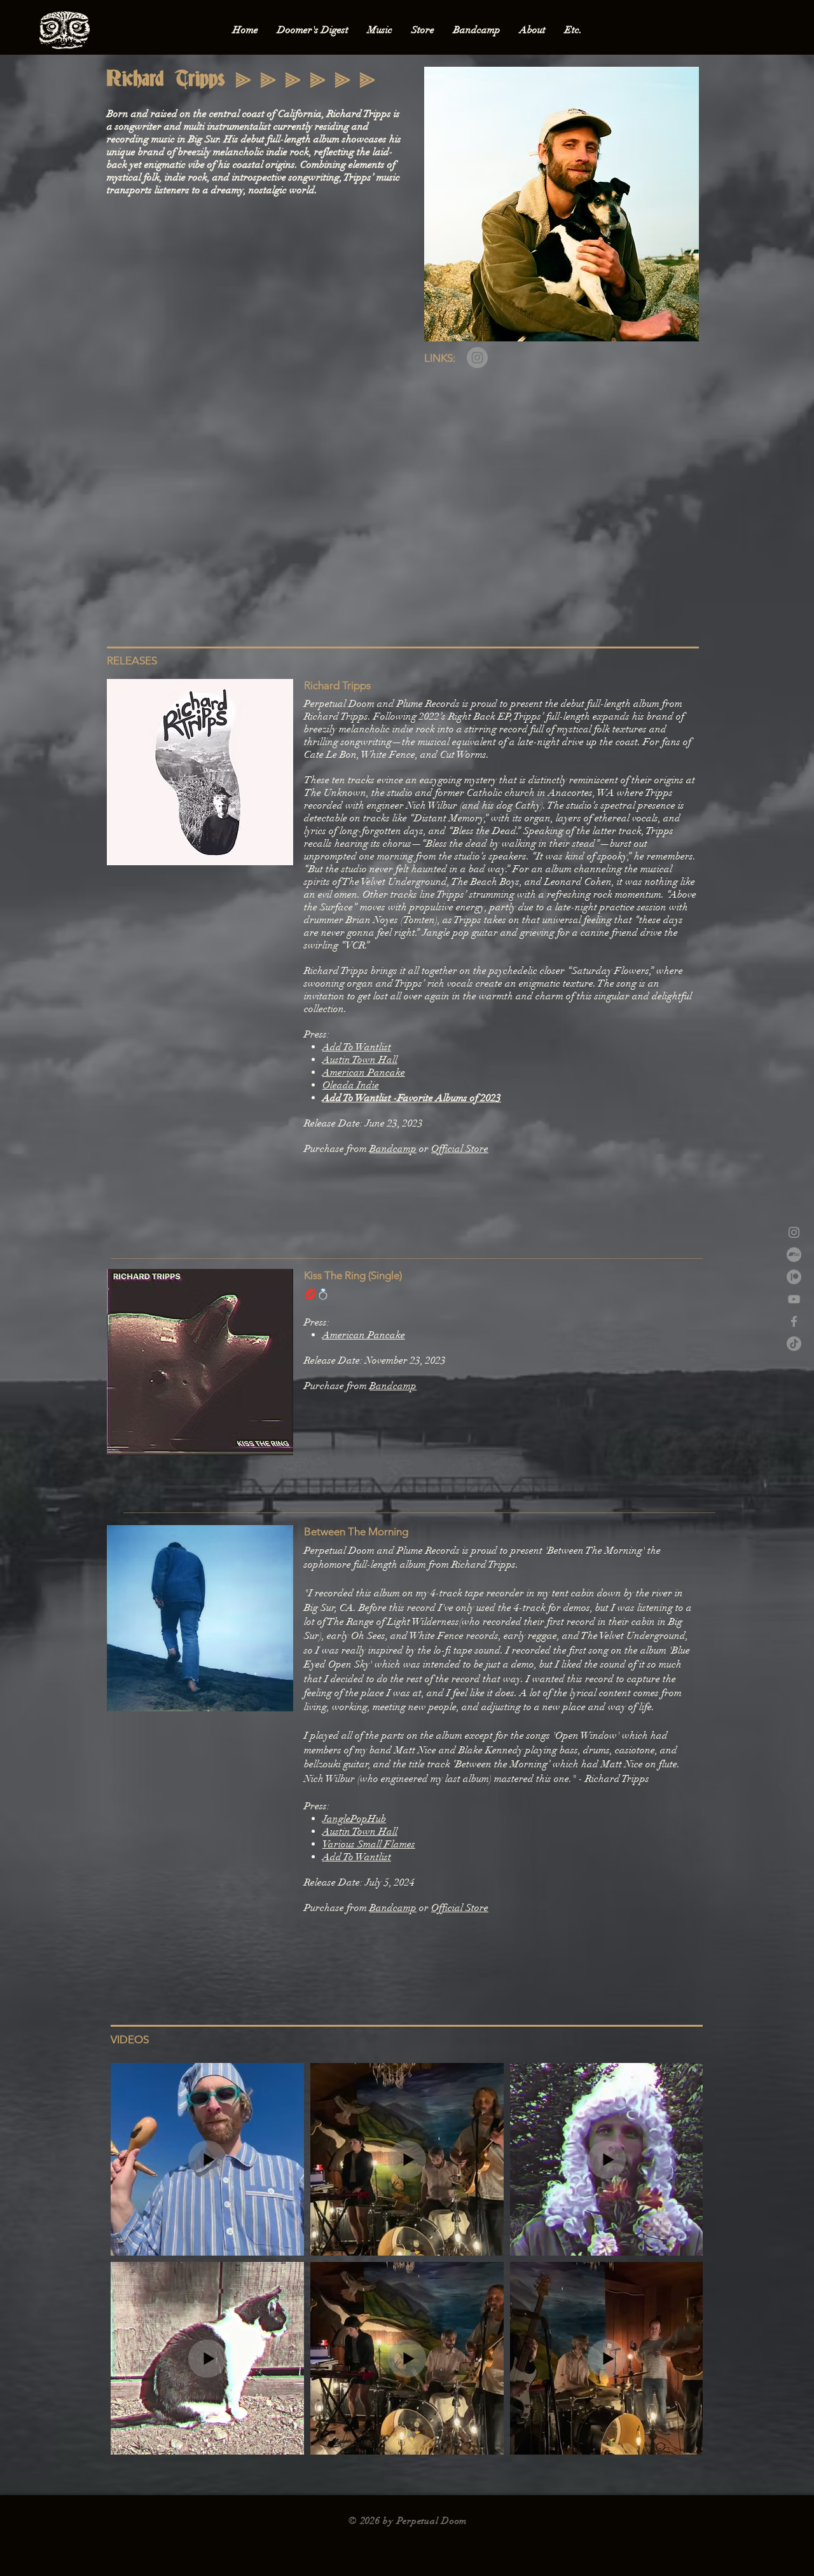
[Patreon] (794, 1277)
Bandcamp (393, 1149)
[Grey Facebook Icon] (794, 1321)
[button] (313, 30)
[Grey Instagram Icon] (794, 1232)
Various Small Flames (369, 1844)
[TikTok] (794, 1344)
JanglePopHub (354, 1819)
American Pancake (364, 1072)
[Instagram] (477, 358)
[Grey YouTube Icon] (794, 1299)
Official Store (460, 1149)
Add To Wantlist (357, 1047)
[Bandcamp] (794, 1255)
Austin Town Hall (360, 1060)
